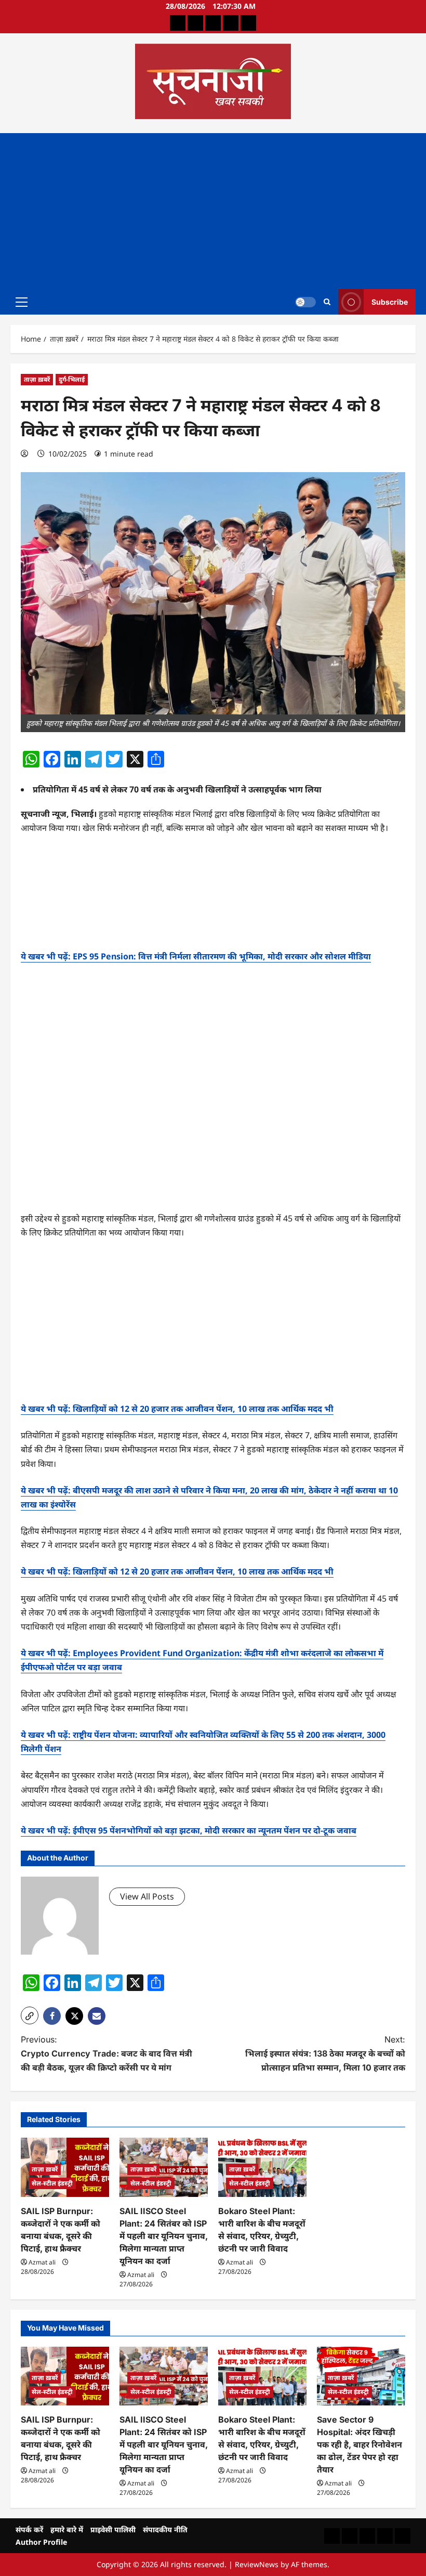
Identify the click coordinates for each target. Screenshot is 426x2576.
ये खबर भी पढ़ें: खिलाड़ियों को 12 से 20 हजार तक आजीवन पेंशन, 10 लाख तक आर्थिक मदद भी (177, 1409)
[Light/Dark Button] (305, 302)
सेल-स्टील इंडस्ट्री (52, 2183)
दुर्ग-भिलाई (72, 379)
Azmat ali (42, 2262)
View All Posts (147, 1896)
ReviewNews (257, 2564)
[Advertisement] (213, 211)
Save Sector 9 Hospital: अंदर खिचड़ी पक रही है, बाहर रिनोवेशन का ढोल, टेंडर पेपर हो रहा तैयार (360, 2444)
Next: (325, 2053)
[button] (22, 302)
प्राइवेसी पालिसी (113, 2529)
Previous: (106, 2053)
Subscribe (390, 301)
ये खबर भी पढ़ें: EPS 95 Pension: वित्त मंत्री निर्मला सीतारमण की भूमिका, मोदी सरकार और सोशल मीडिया (196, 956)
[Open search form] (327, 302)
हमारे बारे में (67, 2529)
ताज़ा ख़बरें (37, 379)
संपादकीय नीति (165, 2529)
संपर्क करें (29, 2529)
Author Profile (41, 2542)
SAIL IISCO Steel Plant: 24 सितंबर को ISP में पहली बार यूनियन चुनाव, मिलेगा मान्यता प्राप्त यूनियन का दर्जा (164, 2236)
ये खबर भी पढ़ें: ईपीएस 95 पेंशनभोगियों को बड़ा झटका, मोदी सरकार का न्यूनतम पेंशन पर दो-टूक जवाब (189, 1830)
